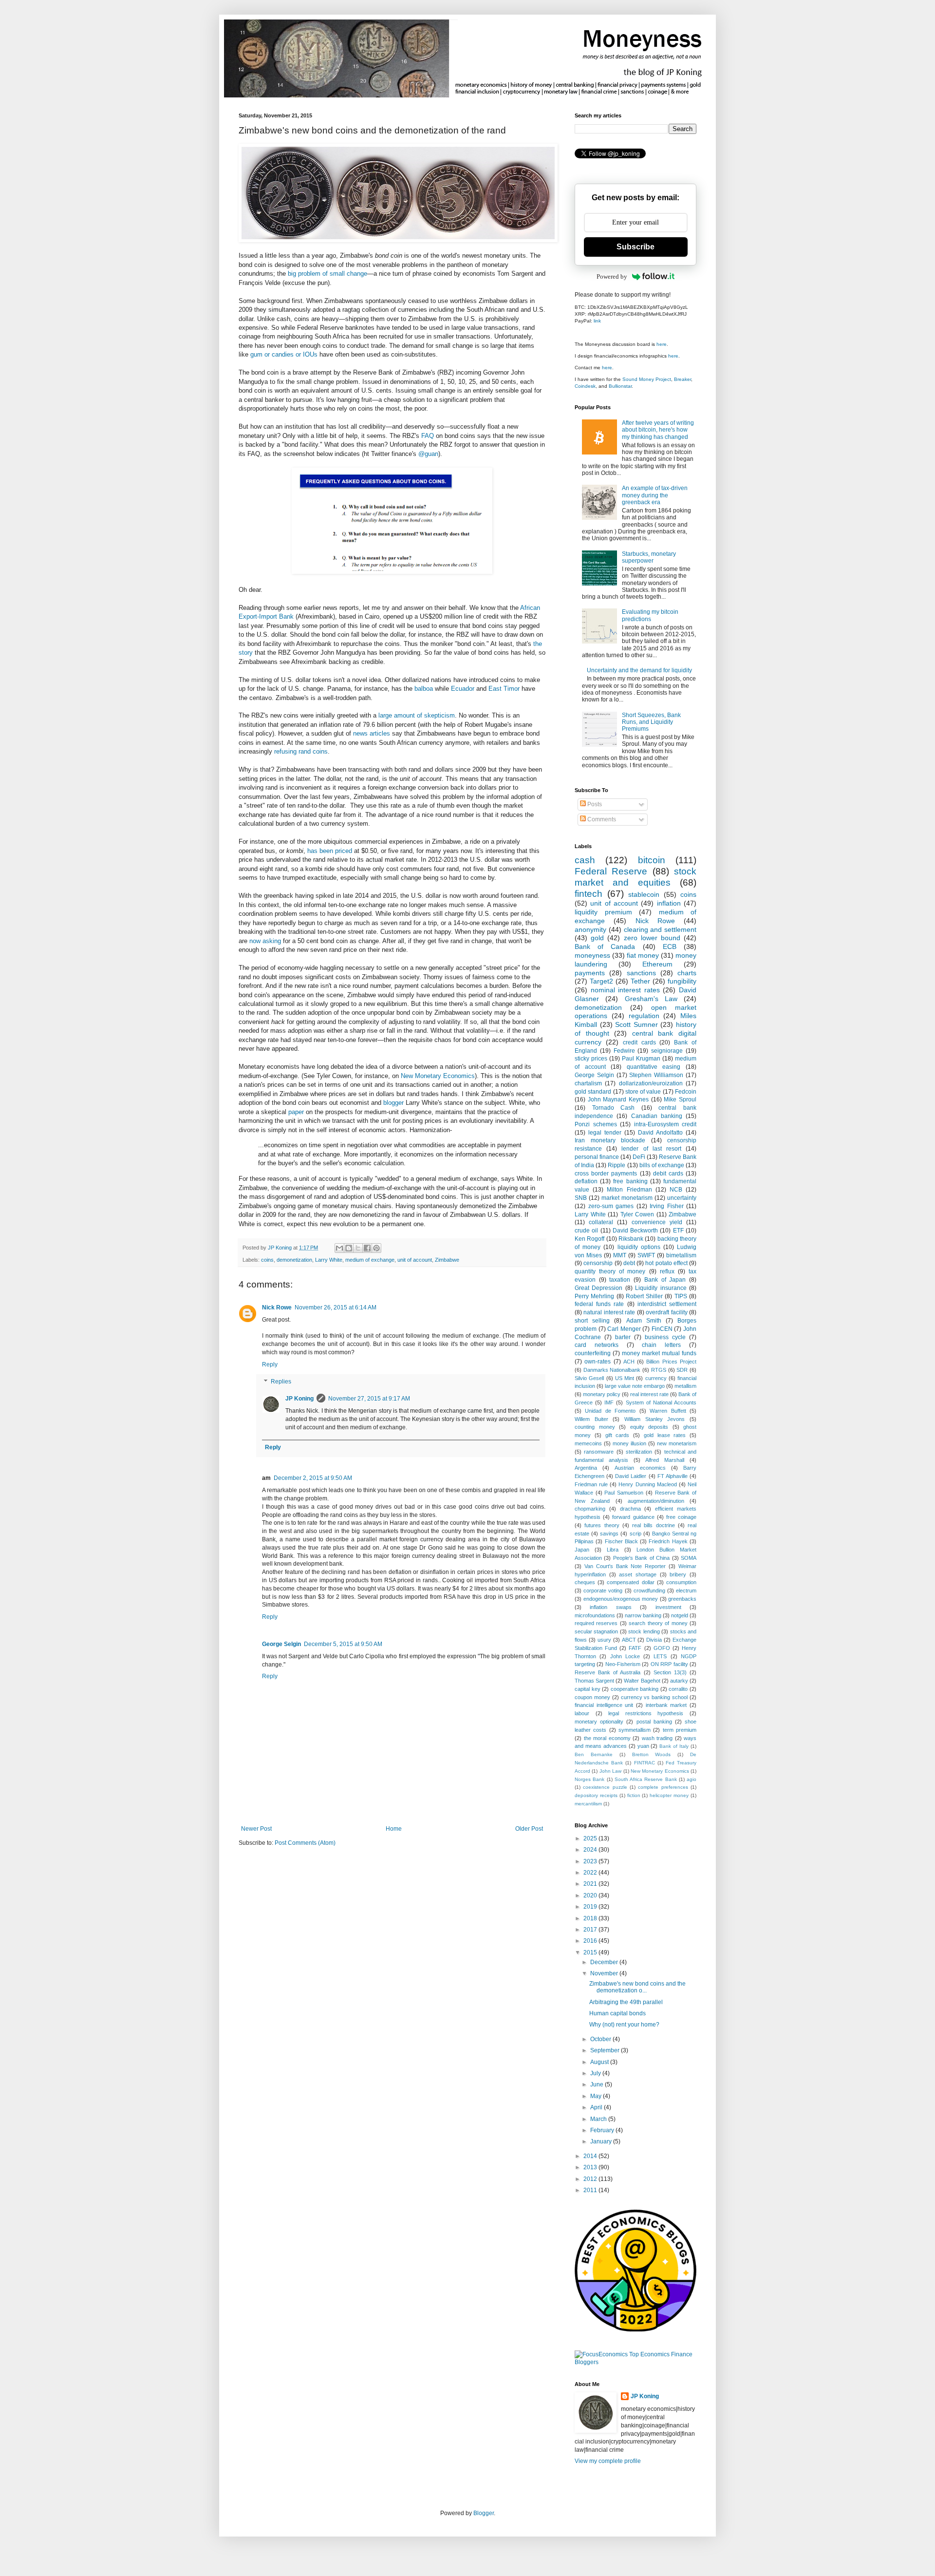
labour (582, 1713)
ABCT (629, 1640)
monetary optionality (599, 1722)
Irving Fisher (667, 1206)
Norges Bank (589, 1779)
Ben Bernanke (594, 1754)
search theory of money (658, 1623)
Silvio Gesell (589, 1378)
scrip (636, 1534)
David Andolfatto (660, 1133)
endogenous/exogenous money (621, 1599)
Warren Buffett (668, 1411)
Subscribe (636, 247)
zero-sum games (611, 1206)
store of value (643, 1092)
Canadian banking (657, 1116)
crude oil (586, 1231)
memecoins (588, 1443)
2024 (591, 1850)
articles (380, 733)
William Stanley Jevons (654, 1419)
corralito (678, 1689)
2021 (591, 1884)
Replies (281, 1382)
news (360, 733)
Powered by (612, 276)
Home (394, 1829)
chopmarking (590, 1509)
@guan (428, 454)
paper (296, 1112)
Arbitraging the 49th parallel (626, 2002)
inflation (669, 903)
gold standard (593, 1092)
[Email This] (339, 1248)
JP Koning (299, 1399)
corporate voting (603, 1591)
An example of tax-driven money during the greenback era (655, 495)
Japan (582, 1550)
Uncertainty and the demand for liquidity (639, 670)
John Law (610, 1771)
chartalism (588, 1083)
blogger (393, 1103)
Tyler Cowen (637, 1214)
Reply (270, 1364)
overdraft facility (666, 1312)
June (598, 2084)
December (605, 1962)
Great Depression (598, 1288)
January (602, 2141)
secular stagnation (596, 1631)
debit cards (668, 1174)
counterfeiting (593, 1353)
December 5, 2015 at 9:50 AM (343, 1644)
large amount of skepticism (417, 715)
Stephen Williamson (656, 1075)
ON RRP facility (669, 1664)
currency (656, 1378)
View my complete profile (608, 2461)
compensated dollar (630, 1582)
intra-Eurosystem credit (665, 1124)
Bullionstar (620, 386)
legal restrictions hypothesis (646, 1713)
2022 (591, 1873)
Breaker (683, 379)
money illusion (629, 1443)
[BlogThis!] (349, 1248)
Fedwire (624, 1051)
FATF (635, 1648)
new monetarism (677, 1443)
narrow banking (643, 1615)
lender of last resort (651, 1149)
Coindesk (585, 386)
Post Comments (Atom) (305, 1843)
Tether (640, 981)
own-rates (598, 1362)
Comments (601, 819)
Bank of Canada (605, 947)
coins (267, 1260)
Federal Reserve (611, 871)
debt (629, 1263)
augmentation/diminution (656, 1501)
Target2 (601, 981)
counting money (595, 1427)
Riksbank (631, 1239)
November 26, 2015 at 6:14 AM (336, 1307)
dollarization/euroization (651, 1083)
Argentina (586, 1468)
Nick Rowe (277, 1307)
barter (623, 1337)
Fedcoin (686, 1092)
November (605, 1973)
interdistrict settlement (667, 1304)
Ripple (617, 1165)
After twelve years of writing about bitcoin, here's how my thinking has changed (658, 430)
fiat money (643, 955)
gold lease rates (665, 1435)
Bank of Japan (665, 1280)
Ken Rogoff (589, 1239)
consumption (681, 1582)
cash (585, 860)
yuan (643, 1746)
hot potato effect (666, 1263)
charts (687, 973)
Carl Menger (624, 1329)
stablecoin (644, 894)
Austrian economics (640, 1468)
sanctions (641, 973)
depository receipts (596, 1795)
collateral (601, 1222)
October (601, 2039)
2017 (591, 1930)
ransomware (599, 1452)
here (662, 344)
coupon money (592, 1697)
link (597, 321)
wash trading (657, 1738)
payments (590, 973)
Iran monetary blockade (610, 1140)
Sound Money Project (647, 379)
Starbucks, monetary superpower (649, 557)
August (600, 2062)
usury (604, 1640)
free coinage (681, 1517)
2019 (591, 1907)
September (606, 2050)
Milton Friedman (629, 1190)
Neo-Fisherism (623, 1664)
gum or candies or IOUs (284, 354)
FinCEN (662, 1329)
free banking (630, 1181)
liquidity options (639, 1247)
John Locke (625, 1656)
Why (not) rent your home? (624, 2025)
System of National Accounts (661, 1402)
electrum (686, 1591)
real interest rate (649, 1394)
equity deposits (649, 1427)
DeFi (639, 1157)
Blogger (484, 2513)
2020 (591, 1895)
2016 (591, 1941)
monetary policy (602, 1394)
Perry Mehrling (594, 1296)
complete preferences (663, 1787)
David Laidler (631, 1476)
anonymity (590, 929)
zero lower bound (652, 938)
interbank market (666, 1705)
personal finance (597, 1157)
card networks (597, 1345)
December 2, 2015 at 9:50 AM (313, 1478)
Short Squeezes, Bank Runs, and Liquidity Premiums (651, 722)
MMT (620, 1255)
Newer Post (256, 1829)
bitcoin (652, 860)
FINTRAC (645, 1763)
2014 (591, 2156)
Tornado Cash (614, 1108)
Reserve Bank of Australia (608, 1672)
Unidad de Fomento (610, 1411)
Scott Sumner (636, 1024)
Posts (594, 804)
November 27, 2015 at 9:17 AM (369, 1399)
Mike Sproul (680, 1099)
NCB (676, 1190)
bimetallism (681, 1255)
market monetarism (627, 1198)
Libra (613, 1550)
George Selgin (281, 1644)
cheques (585, 1582)
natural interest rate (609, 1312)
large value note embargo (635, 1386)
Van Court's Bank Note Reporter (625, 1566)
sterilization (639, 1452)
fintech (589, 894)
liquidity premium (603, 912)
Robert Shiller (644, 1296)
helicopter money (669, 1795)
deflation (586, 1181)
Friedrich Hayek (668, 1541)
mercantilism (588, 1804)
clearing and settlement (660, 929)
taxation (620, 1280)
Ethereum (657, 964)
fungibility (682, 981)
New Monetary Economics (438, 1076)
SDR (682, 1370)
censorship (598, 1263)
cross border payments (606, 1174)
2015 (591, 1952)
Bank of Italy (674, 1746)
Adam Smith (644, 1321)
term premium (680, 1730)
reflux (667, 1271)
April (597, 2107)
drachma (630, 1509)
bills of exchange (662, 1165)
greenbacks (682, 1599)
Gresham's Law (651, 999)
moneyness (592, 955)
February (603, 2130)
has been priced (330, 851)
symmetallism (635, 1730)
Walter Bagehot (642, 1681)
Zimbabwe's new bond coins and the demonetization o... (637, 1987)
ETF (678, 1231)
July (596, 2073)
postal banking (654, 1722)
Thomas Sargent (594, 1681)
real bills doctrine (654, 1525)
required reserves (596, 1623)
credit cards (639, 1042)
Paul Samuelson (624, 1493)
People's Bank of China (641, 1558)
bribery (678, 1574)
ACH (629, 1362)
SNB (581, 1198)
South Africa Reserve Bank (646, 1779)
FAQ (428, 436)
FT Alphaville (673, 1476)
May (597, 2096)
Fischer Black (621, 1541)
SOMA (689, 1558)
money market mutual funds (659, 1353)
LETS (660, 1656)
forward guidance (633, 1517)
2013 (591, 2167)
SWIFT (646, 1255)
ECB (670, 947)
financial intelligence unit (604, 1705)
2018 (591, 1918)
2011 (591, 2190)
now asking (265, 941)
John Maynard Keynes (618, 1099)
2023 (591, 1861)
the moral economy (607, 1738)
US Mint (625, 1378)
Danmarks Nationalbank (612, 1370)
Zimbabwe (447, 1260)
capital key (588, 1689)
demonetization (294, 1260)
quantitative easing (654, 1067)
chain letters (661, 1345)
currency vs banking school (654, 1697)
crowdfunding (649, 1591)
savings (609, 1534)
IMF (609, 1402)
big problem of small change (327, 274)
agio (692, 1779)
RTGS (659, 1370)
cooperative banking (635, 1689)
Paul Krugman (641, 1059)
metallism (685, 1386)
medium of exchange (370, 1260)
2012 (591, 2179)
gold (597, 938)
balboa (424, 689)
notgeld (680, 1615)
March (599, 2119)
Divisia (654, 1640)
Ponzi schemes (596, 1124)
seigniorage (667, 1051)
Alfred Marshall (665, 1460)
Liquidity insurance (661, 1288)
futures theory (602, 1525)
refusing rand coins (301, 751)
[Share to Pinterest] (376, 1248)
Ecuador (463, 689)
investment (668, 1607)
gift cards (617, 1435)
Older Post (529, 1829)
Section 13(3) (670, 1672)
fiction (634, 1795)
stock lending (644, 1631)
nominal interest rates (625, 990)
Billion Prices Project (671, 1362)
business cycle (665, 1337)
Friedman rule (591, 1484)
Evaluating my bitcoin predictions (650, 615)
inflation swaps (610, 1607)
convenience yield (657, 1222)
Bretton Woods (652, 1754)
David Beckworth (635, 1231)
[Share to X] (358, 1248)
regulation (644, 1016)
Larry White (329, 1260)
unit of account (415, 1260)
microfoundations (595, 1615)
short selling (592, 1321)
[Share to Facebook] (367, 1248)
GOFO (662, 1648)
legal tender (605, 1133)
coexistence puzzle (605, 1787)
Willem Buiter (591, 1419)
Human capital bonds (617, 2013)
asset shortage (638, 1574)
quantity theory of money (610, 1271)
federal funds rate (599, 1304)
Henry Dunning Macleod (647, 1484)
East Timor (504, 689)
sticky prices (591, 1059)
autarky (679, 1681)
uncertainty (682, 1198)
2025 (591, 1838)
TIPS (681, 1296)
